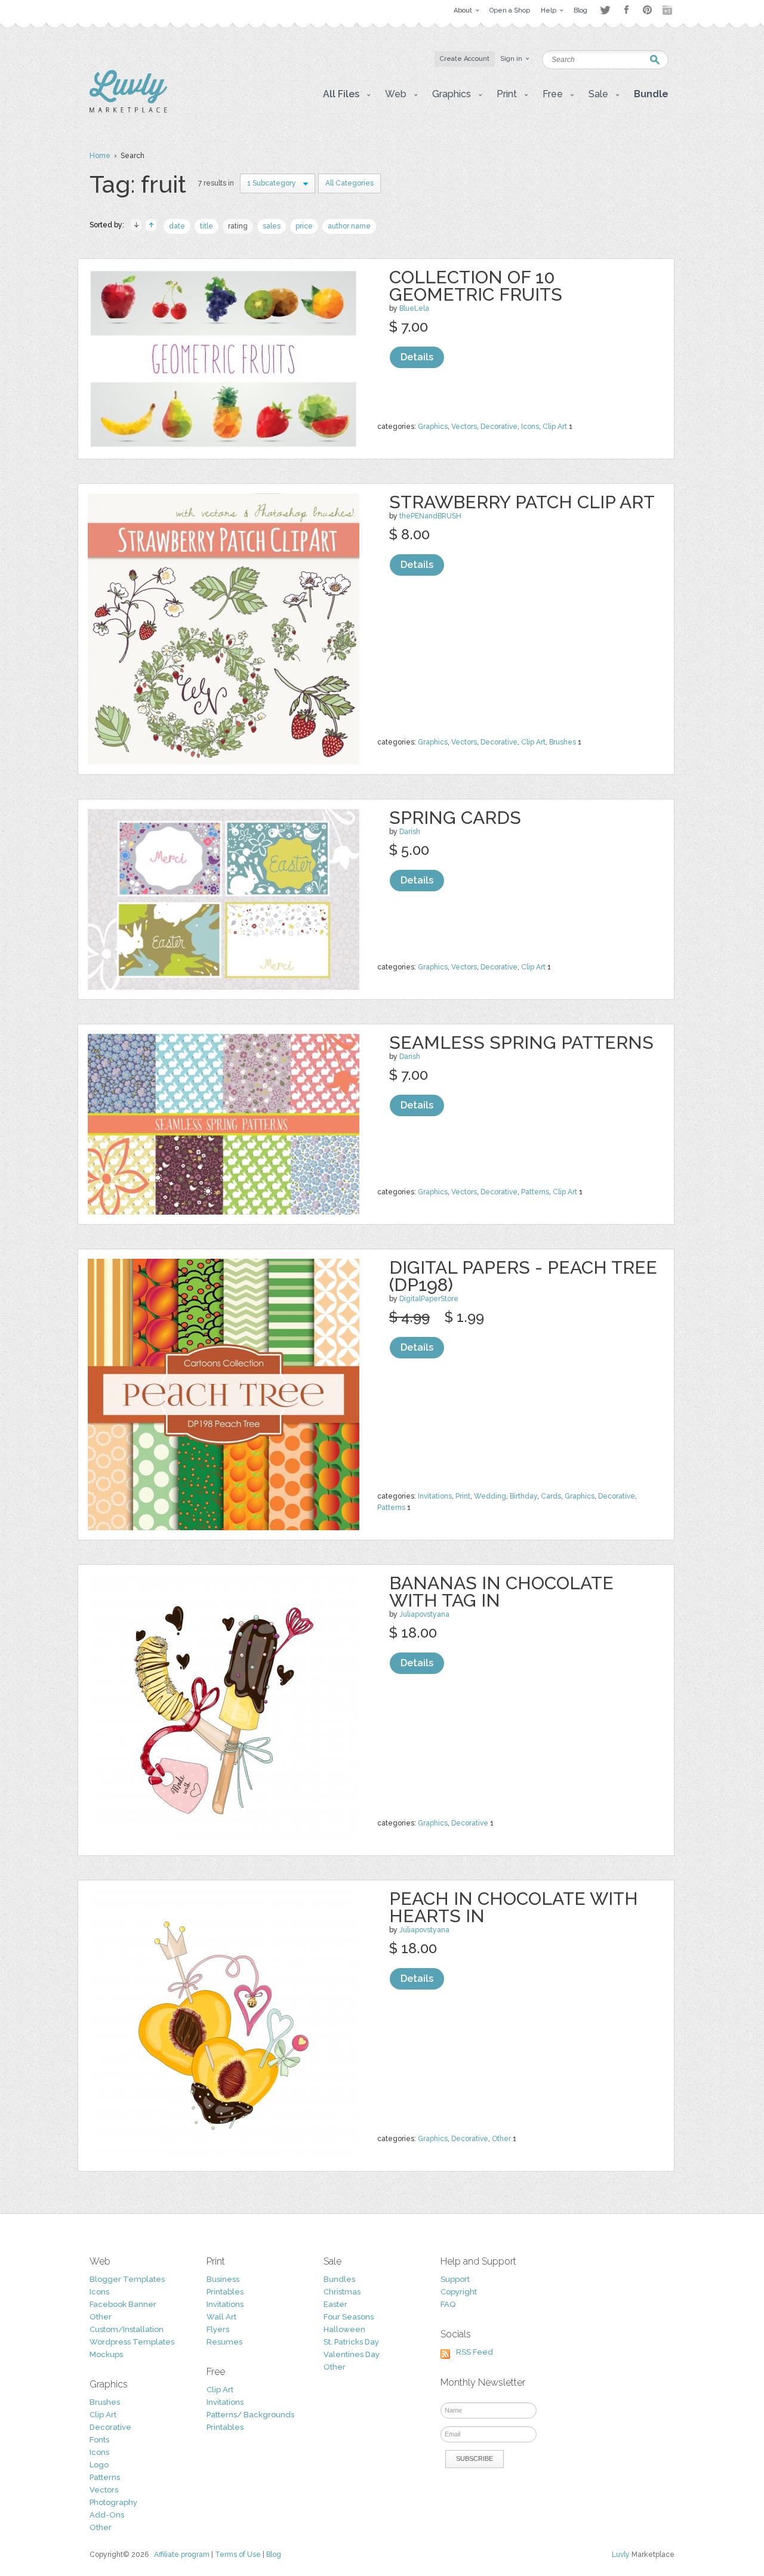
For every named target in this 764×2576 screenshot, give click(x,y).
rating (238, 226)
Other (501, 2139)
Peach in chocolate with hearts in (514, 1907)
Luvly (621, 2555)
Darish (410, 832)
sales (272, 226)
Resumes (224, 2342)
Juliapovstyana (424, 1614)
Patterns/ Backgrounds (250, 2415)
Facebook (626, 10)
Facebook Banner (123, 2304)
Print (463, 1496)
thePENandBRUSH (430, 516)
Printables (225, 2292)
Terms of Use (238, 2555)
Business (223, 2279)
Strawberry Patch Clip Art (522, 502)
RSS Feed (475, 2352)
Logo (99, 2465)
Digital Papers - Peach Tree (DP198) (523, 1276)
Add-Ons (107, 2515)
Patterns (535, 1192)
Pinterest (647, 10)
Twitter (605, 10)
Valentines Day (352, 2354)
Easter (335, 2304)
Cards (551, 1496)
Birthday (523, 1496)
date (177, 226)
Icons (530, 427)
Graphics (433, 427)
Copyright (459, 2292)
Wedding (490, 1496)
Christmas (342, 2292)
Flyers (218, 2329)
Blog (274, 2555)
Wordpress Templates (132, 2342)
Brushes (563, 742)
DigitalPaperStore (429, 1299)
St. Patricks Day (351, 2342)
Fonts (99, 2440)
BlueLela (414, 308)
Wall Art (221, 2317)
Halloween (344, 2329)
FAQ (448, 2304)
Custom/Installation (127, 2329)
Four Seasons (349, 2317)
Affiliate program (182, 2555)
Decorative (499, 427)
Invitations (435, 1496)
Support (455, 2279)
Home (100, 156)
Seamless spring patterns (521, 1043)
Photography (113, 2502)
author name (349, 226)
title (207, 226)
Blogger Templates (127, 2279)
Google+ (668, 10)
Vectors (464, 427)
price (304, 226)
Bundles (339, 2279)
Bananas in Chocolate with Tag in (501, 1592)
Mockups (106, 2354)
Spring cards (455, 818)
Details (417, 357)
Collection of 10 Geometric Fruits (476, 286)
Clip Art (555, 427)
